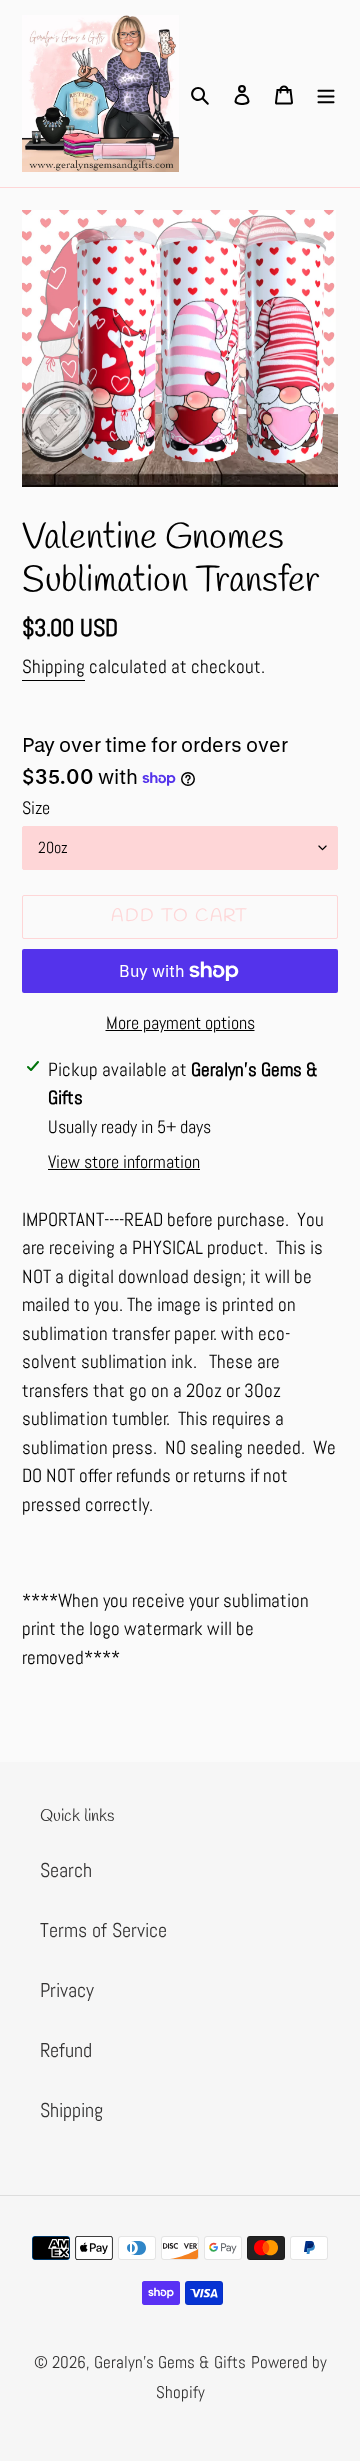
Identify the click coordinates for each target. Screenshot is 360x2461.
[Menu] (326, 94)
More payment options (180, 1022)
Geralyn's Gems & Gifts (170, 2362)
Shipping (53, 666)
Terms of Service (103, 1930)
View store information (124, 1161)
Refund (66, 2050)
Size (36, 807)
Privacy (67, 1990)
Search (66, 1870)
